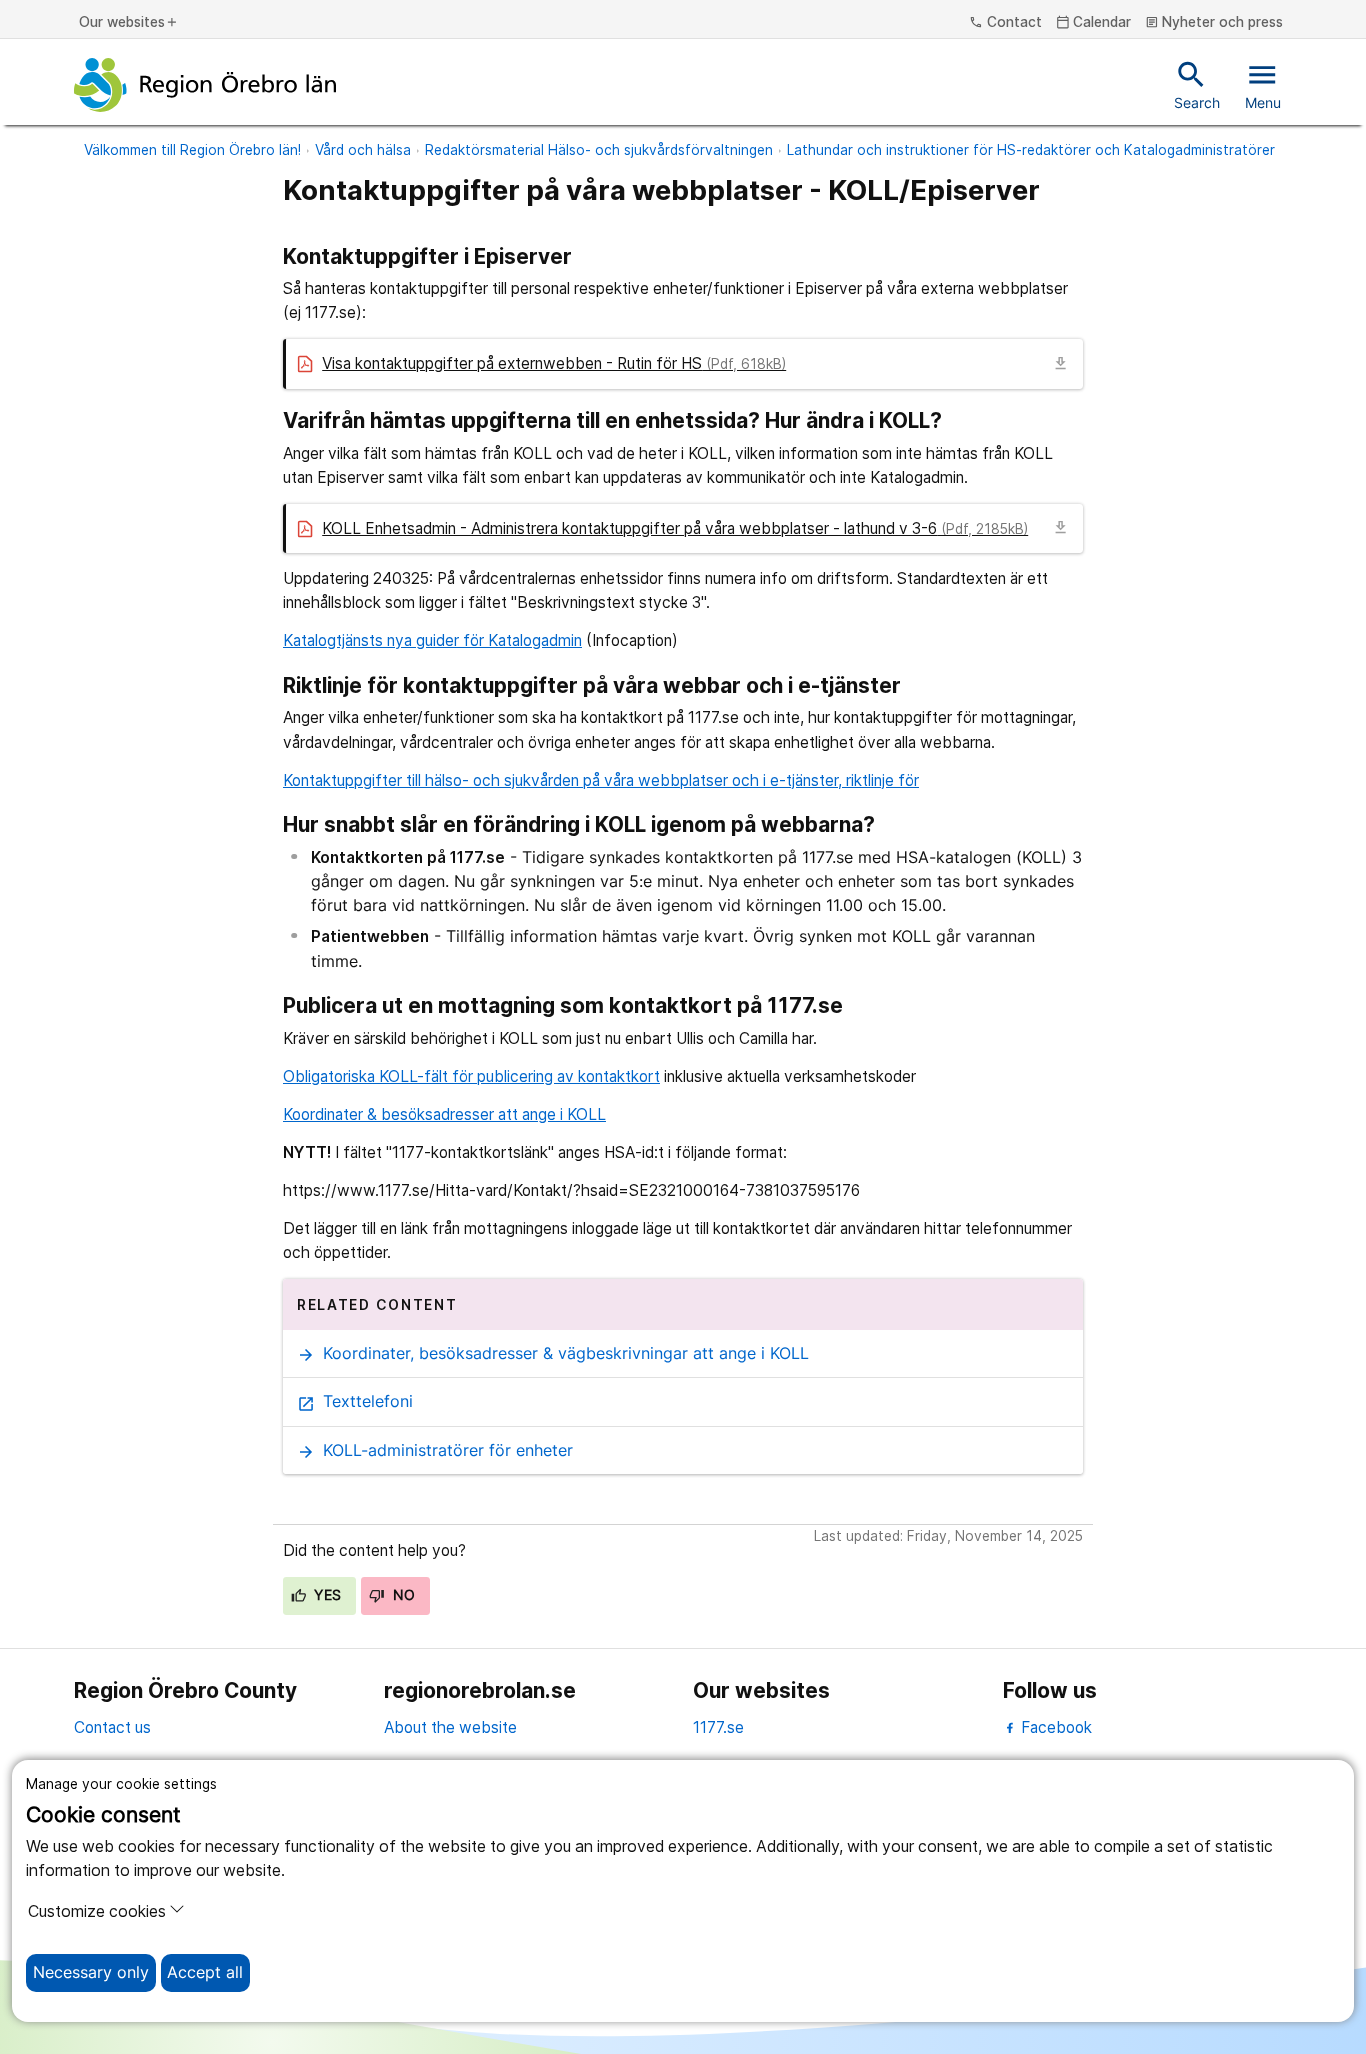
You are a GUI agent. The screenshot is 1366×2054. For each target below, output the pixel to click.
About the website (450, 1727)
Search (1197, 84)
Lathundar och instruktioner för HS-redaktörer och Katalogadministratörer (1031, 150)
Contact (1005, 23)
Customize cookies (97, 1911)
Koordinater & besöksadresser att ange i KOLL (444, 1114)
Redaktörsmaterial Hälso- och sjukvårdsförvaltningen (599, 150)
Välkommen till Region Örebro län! (192, 150)
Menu (1263, 84)
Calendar (1094, 23)
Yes (326, 1595)
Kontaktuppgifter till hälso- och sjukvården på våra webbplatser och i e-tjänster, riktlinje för (601, 780)
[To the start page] (205, 85)
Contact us (112, 1727)
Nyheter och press (1214, 23)
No (401, 1595)
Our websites (129, 23)
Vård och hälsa (363, 150)
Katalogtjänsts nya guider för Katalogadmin (432, 640)
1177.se (718, 1727)
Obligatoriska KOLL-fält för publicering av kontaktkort (471, 1076)
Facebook (1054, 1727)
